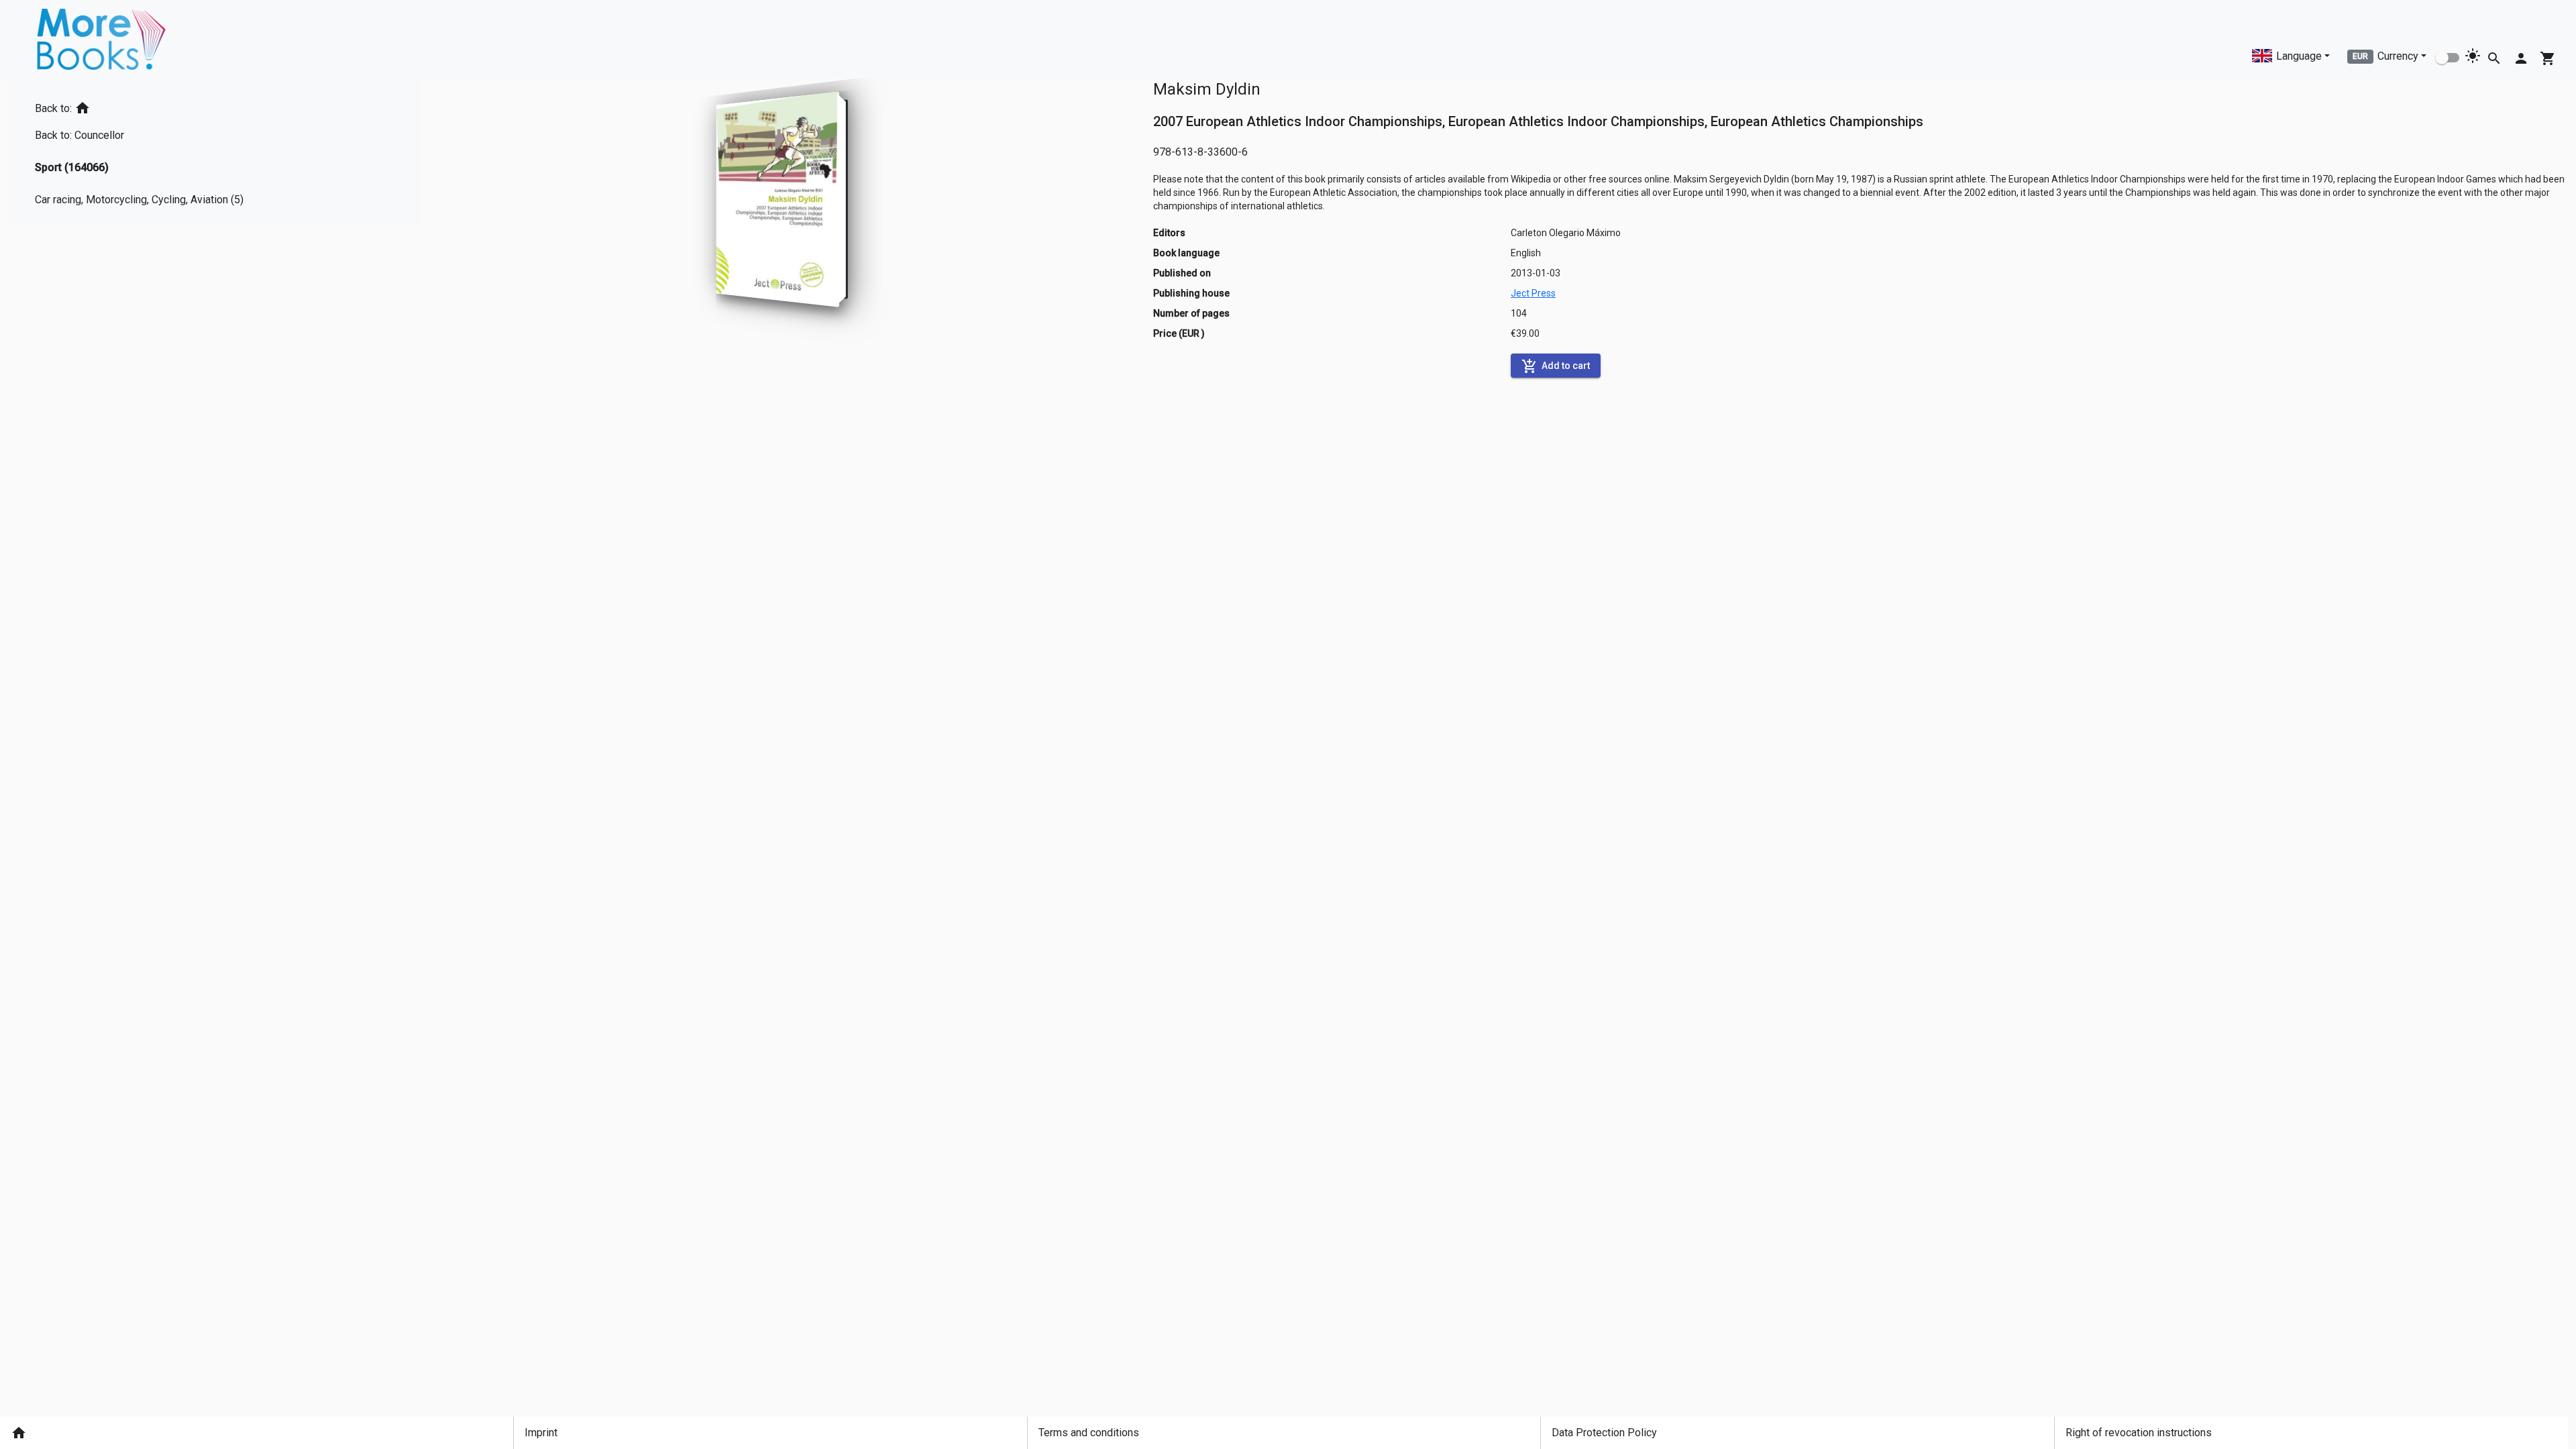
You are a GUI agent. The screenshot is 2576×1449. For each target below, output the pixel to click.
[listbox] (145, 151)
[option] (145, 106)
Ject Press (1533, 293)
